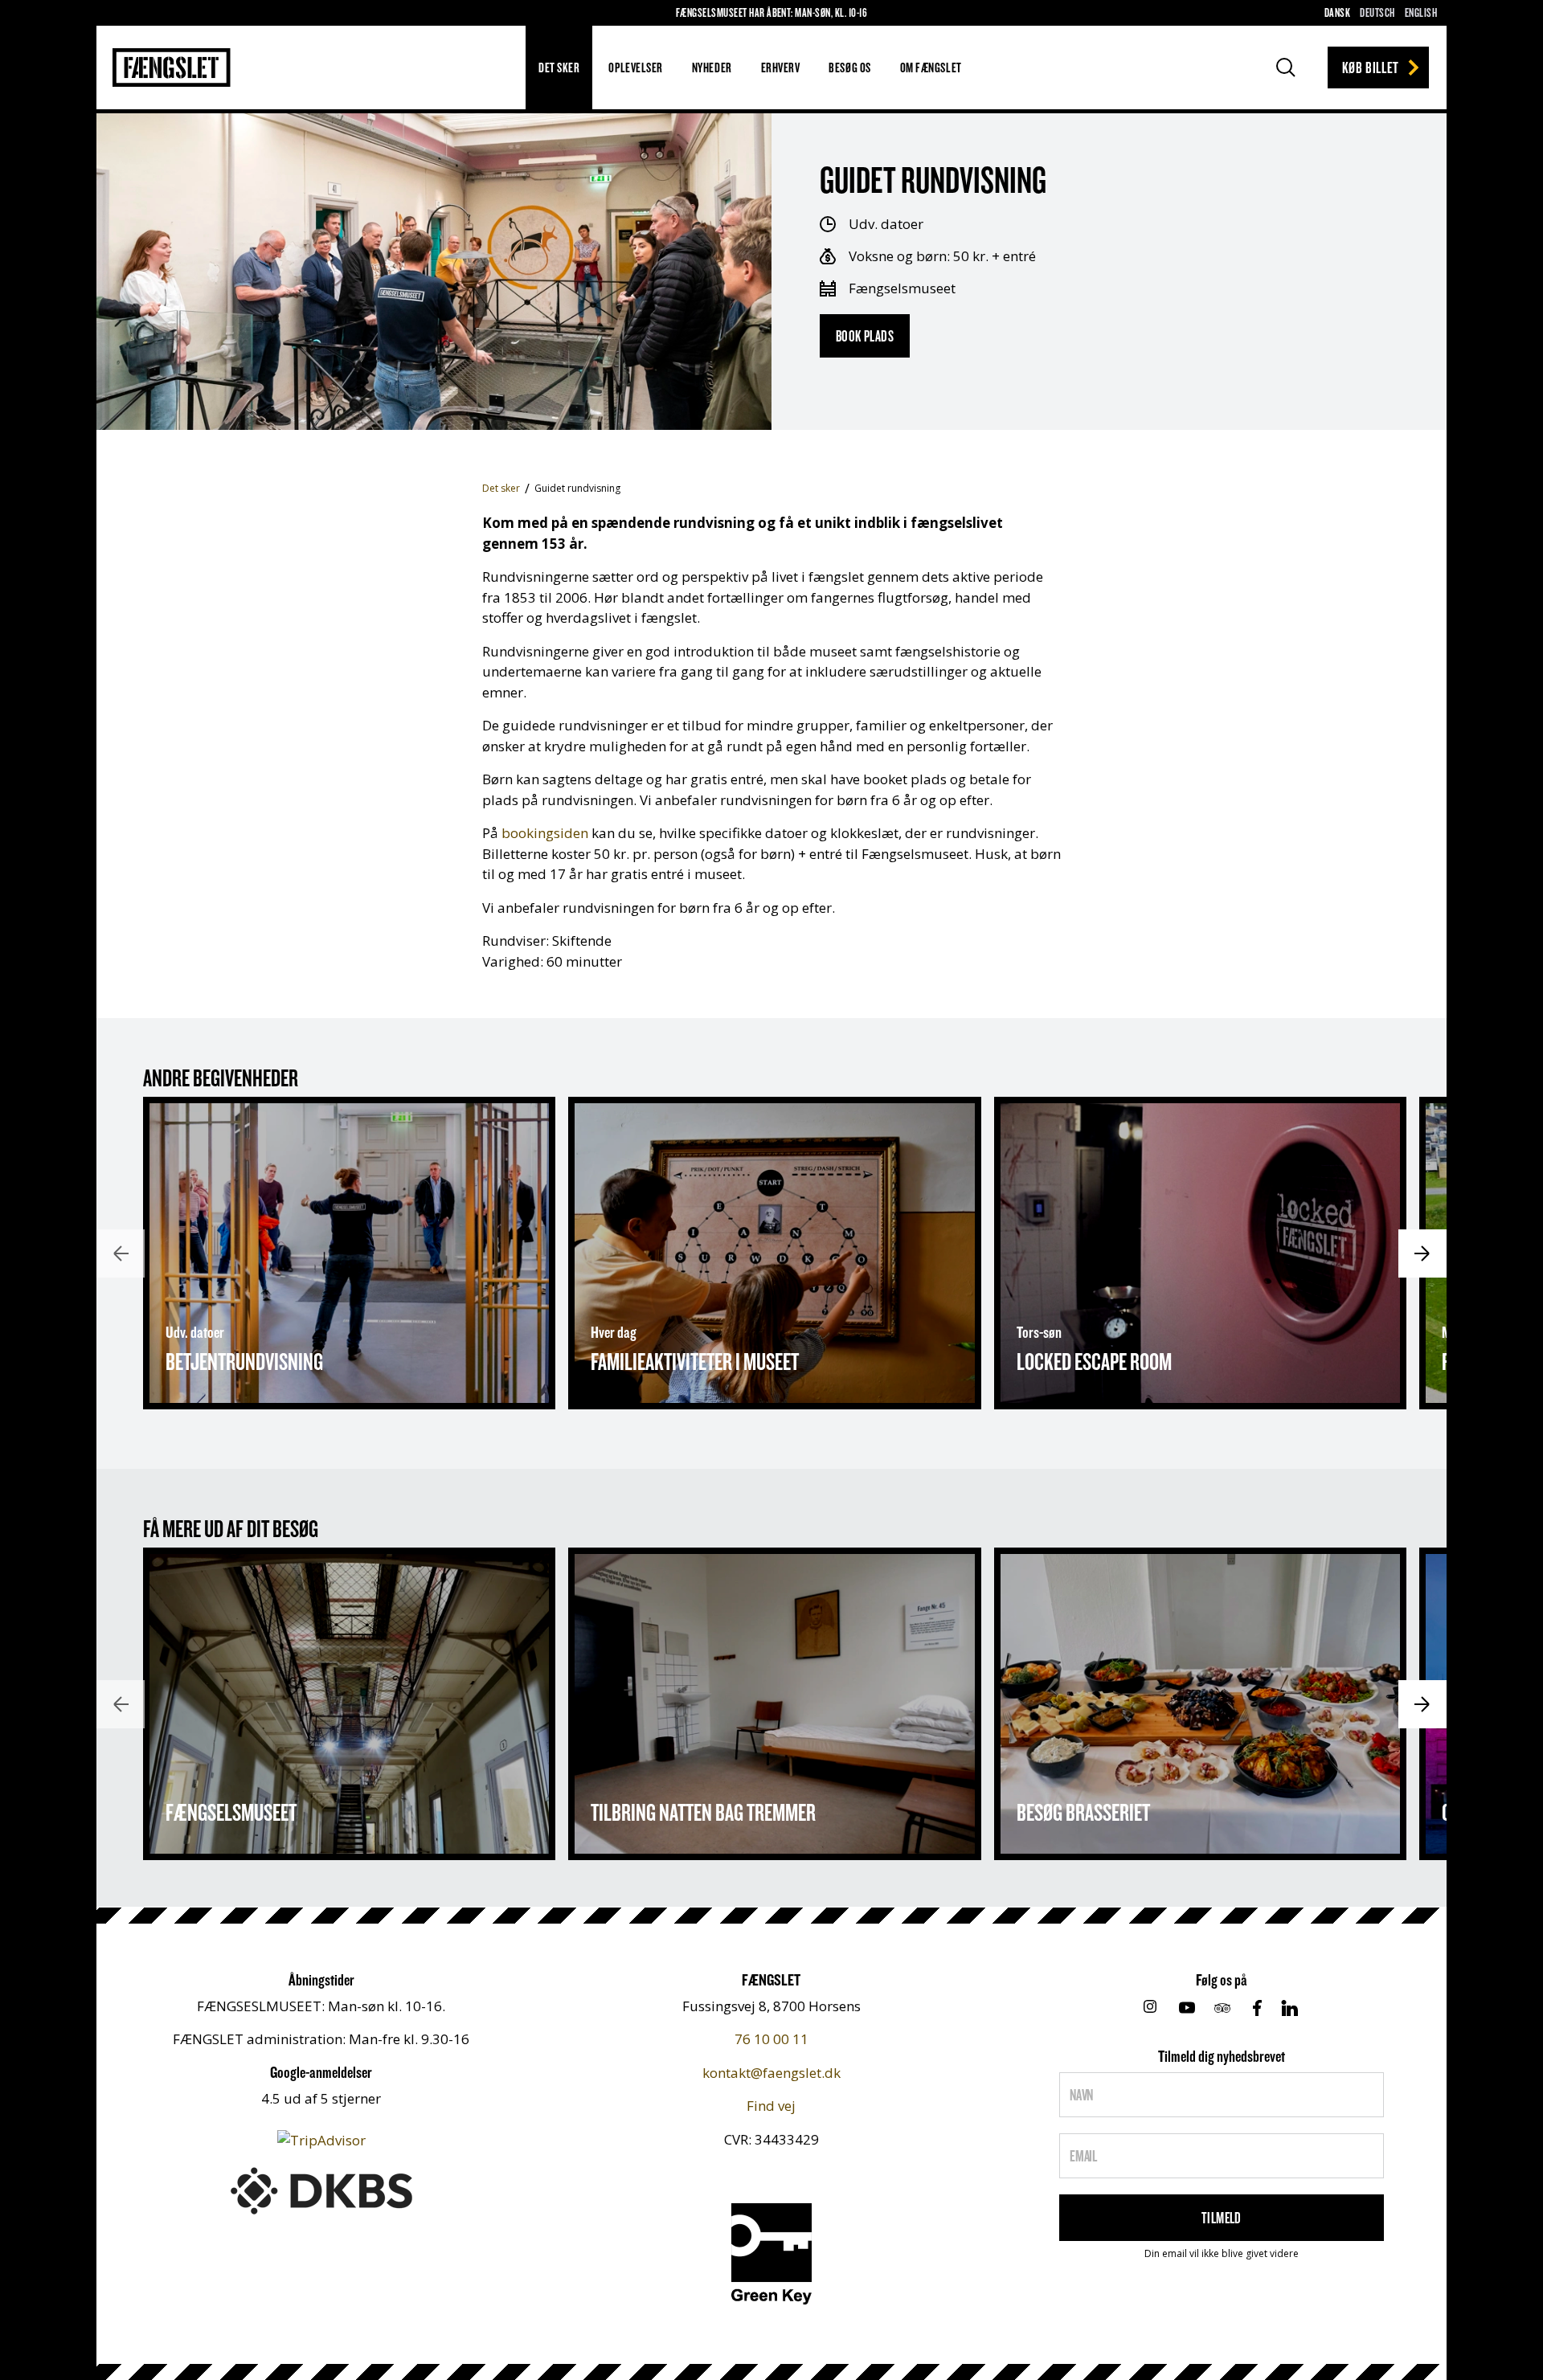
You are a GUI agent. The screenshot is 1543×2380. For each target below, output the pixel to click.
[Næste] (1422, 1253)
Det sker (559, 67)
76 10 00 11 (771, 2039)
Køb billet (1371, 67)
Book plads (865, 336)
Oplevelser (635, 67)
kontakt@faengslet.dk (771, 2073)
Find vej (771, 2106)
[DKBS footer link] (321, 2189)
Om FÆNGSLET (931, 67)
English (1421, 12)
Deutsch (1377, 12)
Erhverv (781, 67)
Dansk (1337, 12)
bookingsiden (545, 833)
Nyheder (712, 67)
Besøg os (849, 67)
